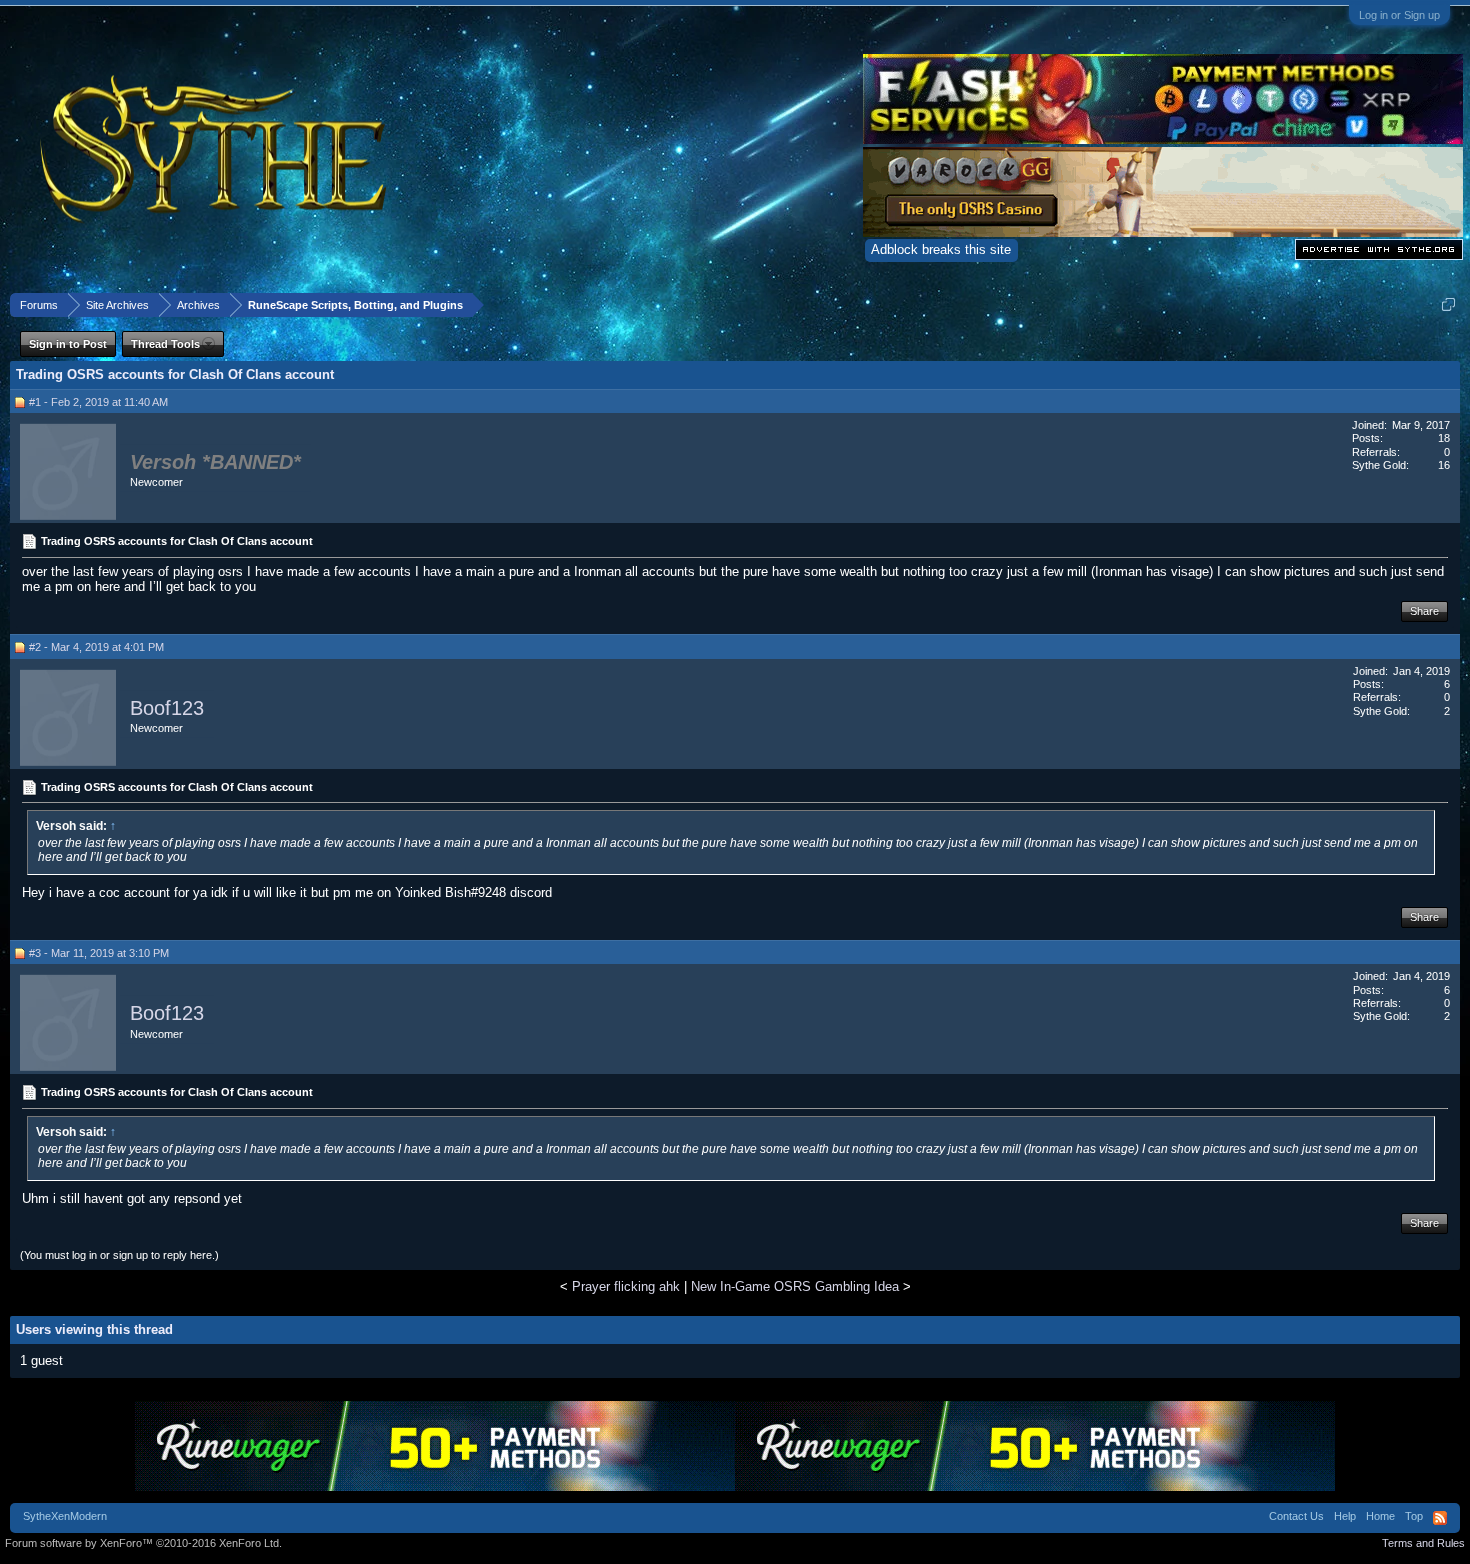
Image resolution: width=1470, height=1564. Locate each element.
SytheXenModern (65, 1516)
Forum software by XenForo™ (143, 1543)
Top (1414, 1516)
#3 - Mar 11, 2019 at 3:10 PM (99, 953)
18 (1444, 438)
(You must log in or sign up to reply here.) (119, 1255)
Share (1424, 611)
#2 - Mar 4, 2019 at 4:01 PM (96, 647)
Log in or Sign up (1399, 15)
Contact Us (1296, 1516)
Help (1345, 1516)
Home (1380, 1516)
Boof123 (167, 708)
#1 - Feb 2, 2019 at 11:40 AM (98, 402)
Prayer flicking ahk (626, 1286)
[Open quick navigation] (1448, 304)
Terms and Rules (1423, 1543)
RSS (1440, 1518)
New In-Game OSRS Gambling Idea (795, 1286)
